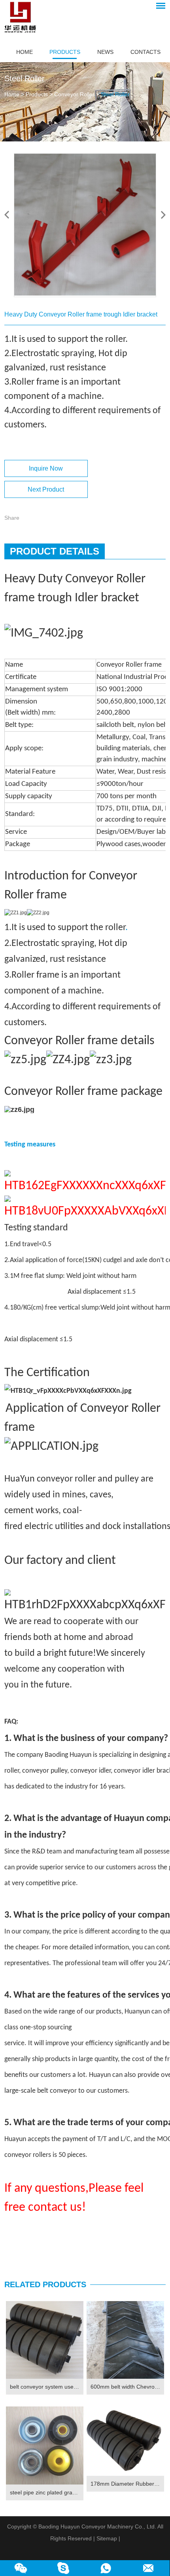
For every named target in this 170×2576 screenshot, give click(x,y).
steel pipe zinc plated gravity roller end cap (47, 2492)
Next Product (46, 489)
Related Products (45, 2284)
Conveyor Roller (74, 94)
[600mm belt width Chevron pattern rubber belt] (125, 2340)
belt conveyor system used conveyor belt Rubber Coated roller (47, 2387)
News (105, 52)
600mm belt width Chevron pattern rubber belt (127, 2387)
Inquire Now (46, 468)
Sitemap (107, 2538)
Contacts (145, 52)
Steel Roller (115, 94)
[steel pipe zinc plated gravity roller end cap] (45, 2445)
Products (65, 52)
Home (25, 52)
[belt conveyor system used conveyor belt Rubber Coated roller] (45, 2340)
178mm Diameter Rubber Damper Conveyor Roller (127, 2484)
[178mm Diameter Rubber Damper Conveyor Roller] (125, 2441)
